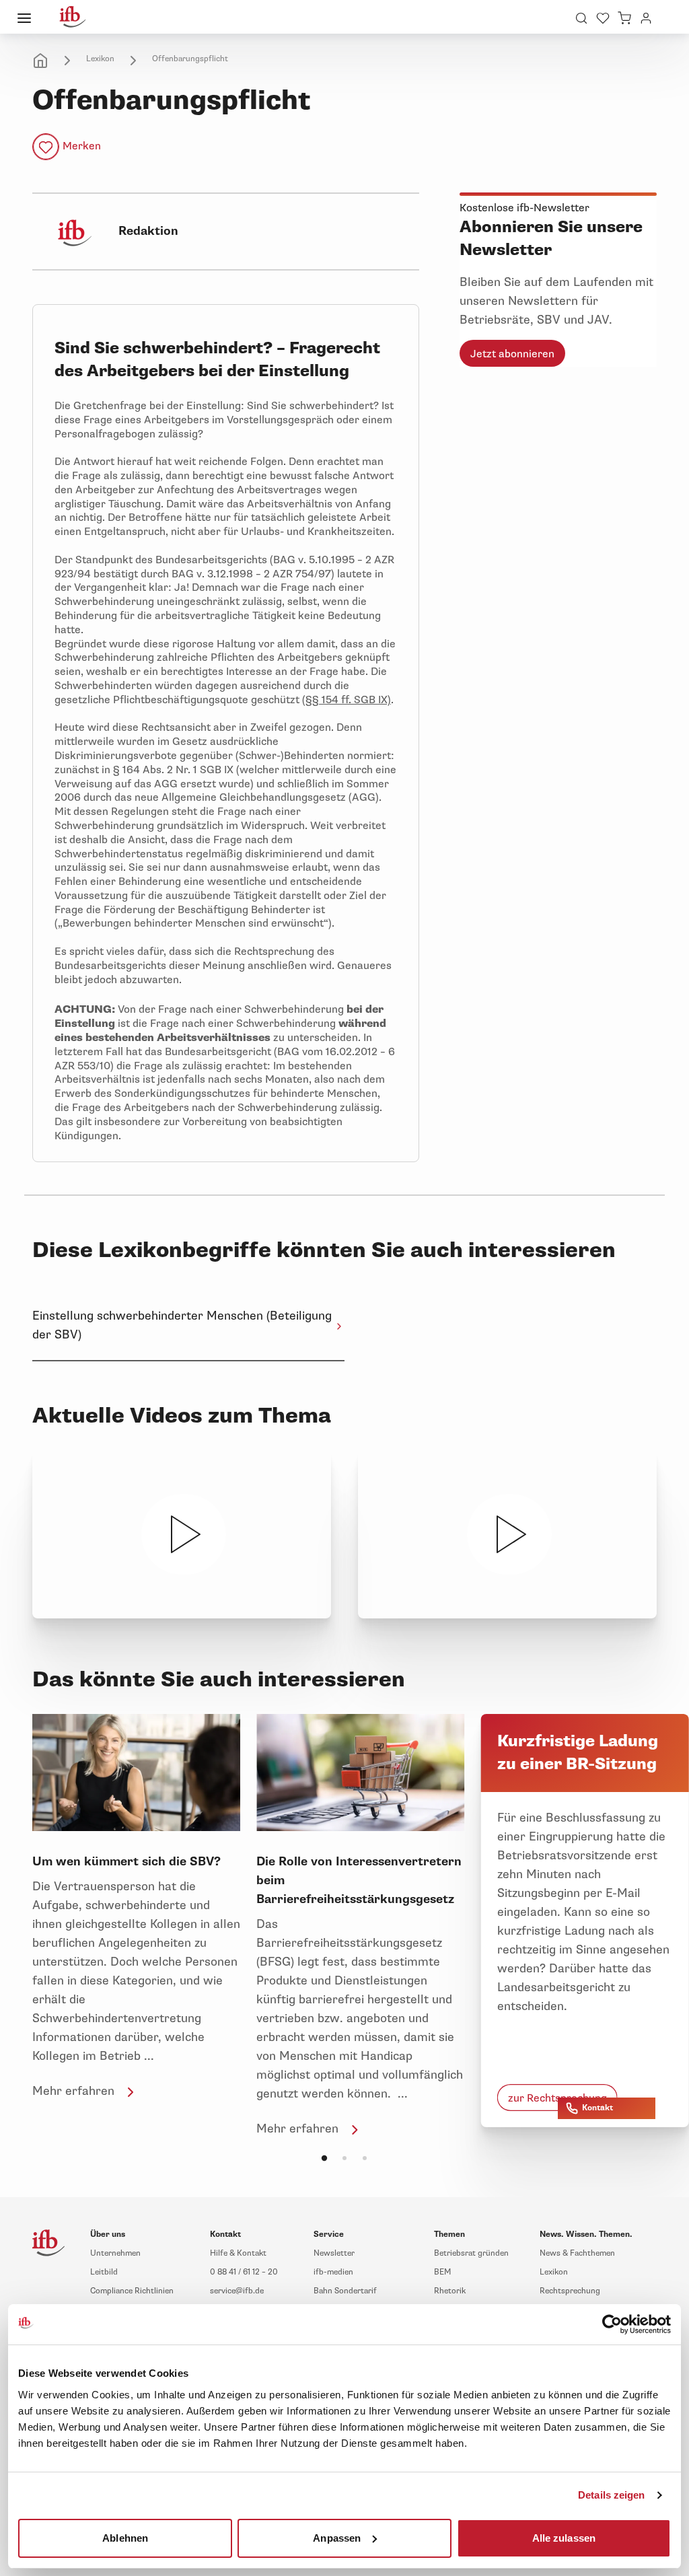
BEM (442, 2272)
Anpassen (337, 2537)
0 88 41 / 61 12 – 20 (244, 2272)
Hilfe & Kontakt (238, 2253)
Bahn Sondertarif (345, 2291)
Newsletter (334, 2253)
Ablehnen (125, 2537)
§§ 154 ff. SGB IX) (348, 700)
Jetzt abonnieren (512, 354)
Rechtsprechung (570, 2291)
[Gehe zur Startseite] (73, 17)
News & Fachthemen (577, 2253)
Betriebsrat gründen (471, 2253)
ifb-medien (333, 2272)
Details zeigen (611, 2495)
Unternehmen (115, 2253)
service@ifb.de (237, 2291)
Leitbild (104, 2272)
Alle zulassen (564, 2537)
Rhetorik (450, 2291)
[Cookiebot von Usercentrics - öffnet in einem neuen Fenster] (612, 2324)
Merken (82, 146)
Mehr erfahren (73, 2091)
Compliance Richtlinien (132, 2291)
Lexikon (100, 59)
